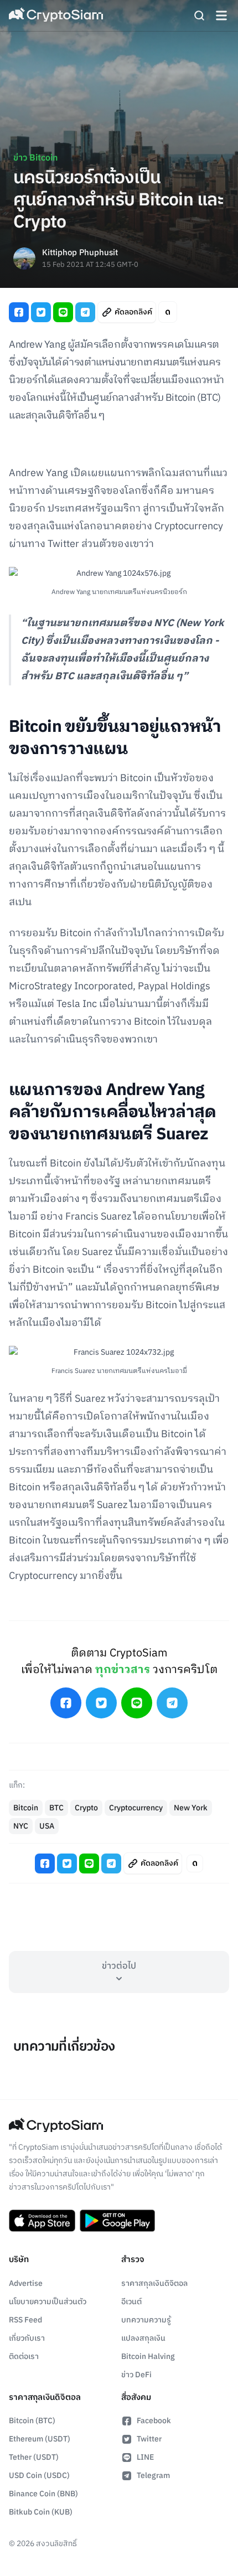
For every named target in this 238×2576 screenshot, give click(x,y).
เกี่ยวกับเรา (27, 2338)
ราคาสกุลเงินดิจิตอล (154, 2283)
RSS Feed (25, 2320)
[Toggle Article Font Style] (168, 312)
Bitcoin (26, 1808)
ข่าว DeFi (136, 2375)
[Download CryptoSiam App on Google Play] (117, 2221)
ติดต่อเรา (24, 2356)
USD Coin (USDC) (39, 2476)
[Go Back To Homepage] (56, 16)
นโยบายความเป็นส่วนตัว (48, 2302)
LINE (145, 2457)
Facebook (154, 2421)
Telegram (153, 2476)
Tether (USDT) (34, 2457)
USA (47, 1826)
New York (191, 1808)
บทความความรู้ (146, 2320)
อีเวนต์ (131, 2302)
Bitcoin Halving (148, 2356)
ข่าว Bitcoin (35, 158)
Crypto (86, 1808)
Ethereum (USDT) (40, 2439)
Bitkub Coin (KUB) (41, 2512)
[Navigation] (221, 16)
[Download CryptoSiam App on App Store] (42, 2221)
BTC (56, 1808)
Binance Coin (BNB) (43, 2494)
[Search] (199, 16)
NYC (21, 1826)
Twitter (149, 2439)
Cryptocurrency (136, 1808)
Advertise (26, 2283)
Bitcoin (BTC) (32, 2421)
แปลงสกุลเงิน (143, 2338)
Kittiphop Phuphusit (80, 253)
